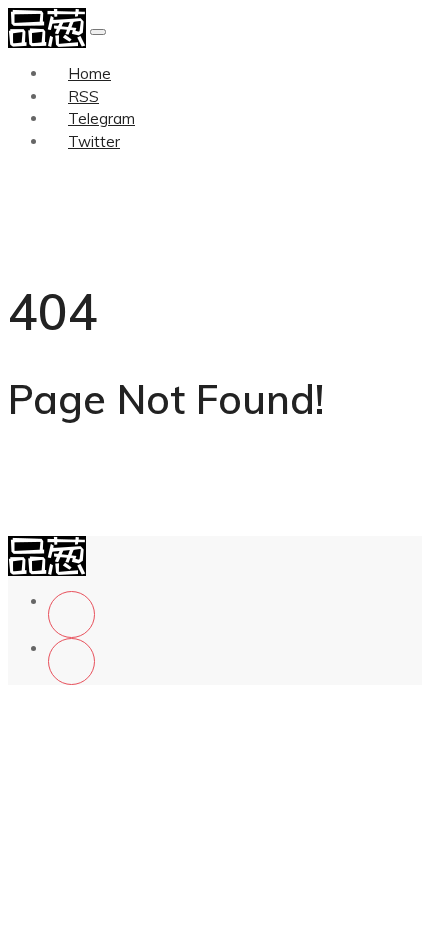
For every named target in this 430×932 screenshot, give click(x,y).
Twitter (94, 141)
